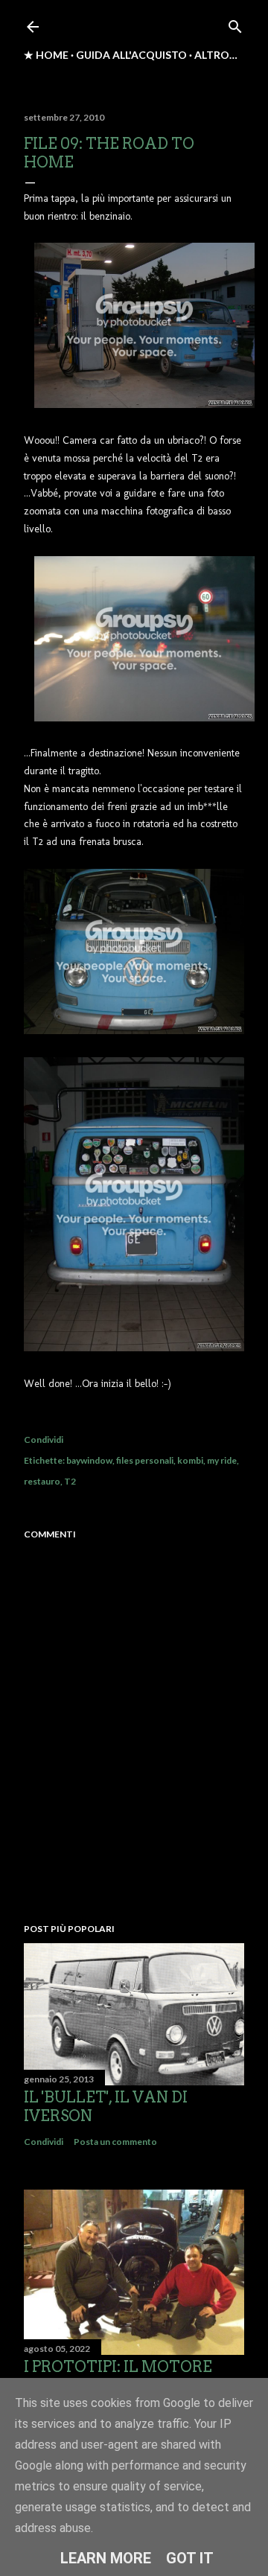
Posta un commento (115, 2142)
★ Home (46, 55)
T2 (70, 1481)
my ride (222, 1460)
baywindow (89, 1460)
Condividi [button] (44, 1440)
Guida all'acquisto (131, 55)
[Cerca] (235, 23)
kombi (190, 1460)
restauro (42, 1481)
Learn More (106, 2558)
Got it (190, 2558)
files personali (145, 1460)
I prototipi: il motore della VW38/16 (118, 2376)
